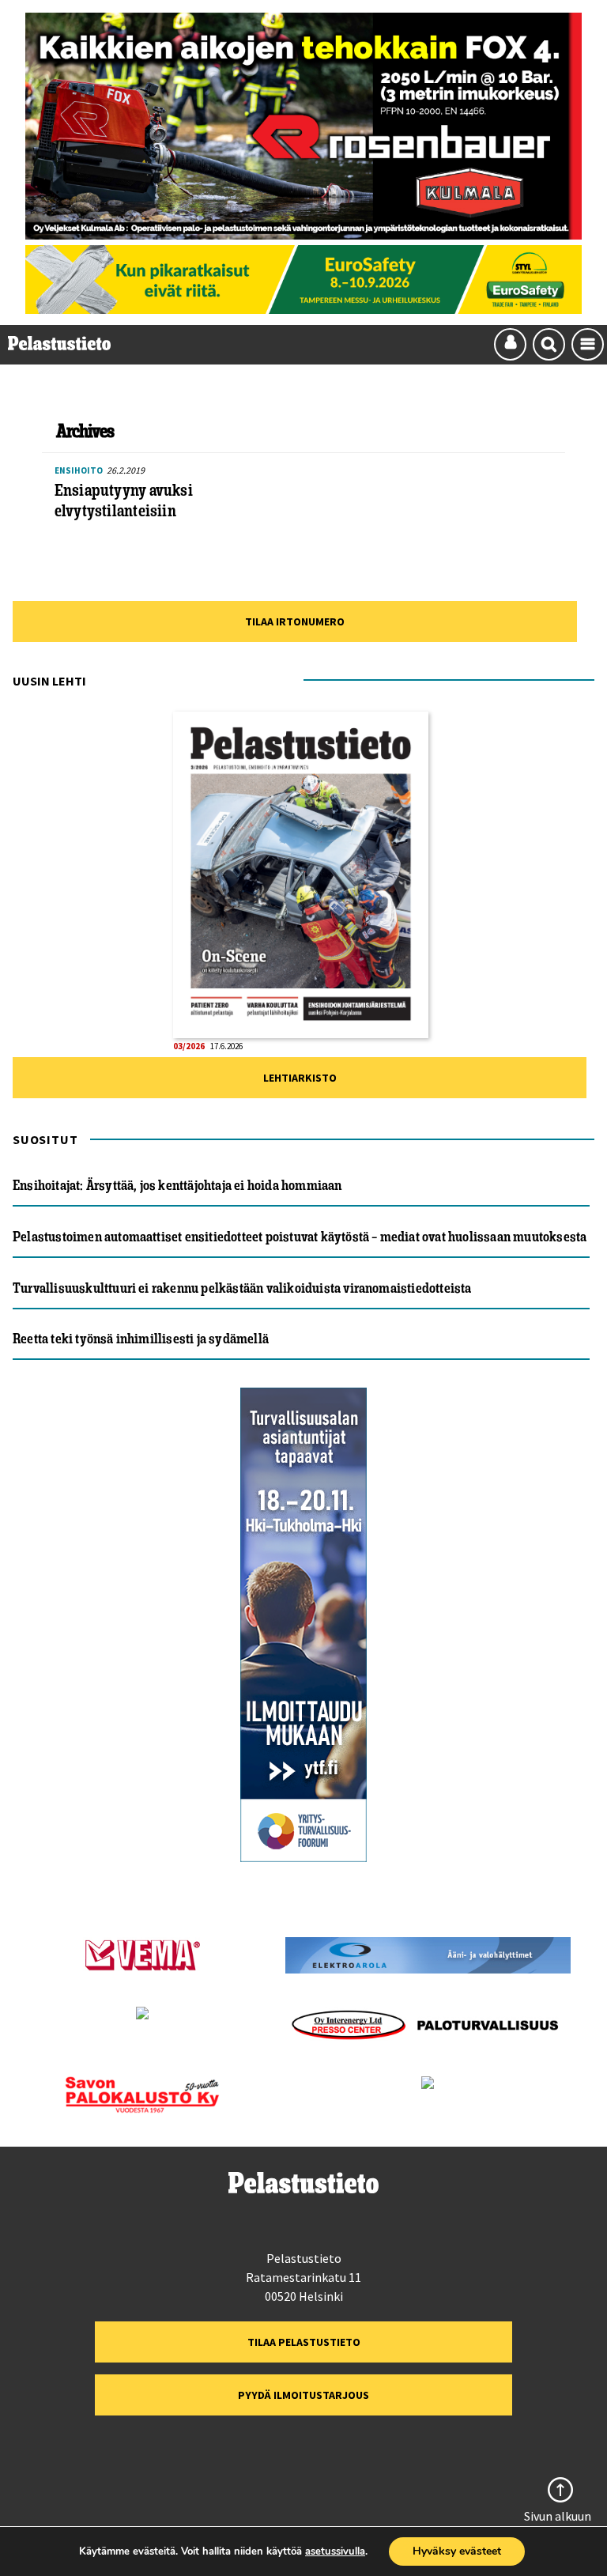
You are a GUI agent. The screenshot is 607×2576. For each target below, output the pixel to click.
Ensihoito (79, 470)
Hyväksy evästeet (457, 2551)
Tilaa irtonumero (295, 621)
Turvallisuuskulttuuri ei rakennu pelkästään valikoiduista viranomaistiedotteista (242, 1288)
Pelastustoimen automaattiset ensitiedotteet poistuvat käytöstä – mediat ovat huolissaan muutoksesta (300, 1237)
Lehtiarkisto (300, 1078)
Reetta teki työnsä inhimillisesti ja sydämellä (141, 1339)
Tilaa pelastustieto (304, 2342)
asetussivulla (335, 2551)
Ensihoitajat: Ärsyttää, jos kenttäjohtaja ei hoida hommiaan (177, 1185)
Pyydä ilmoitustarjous (303, 2395)
